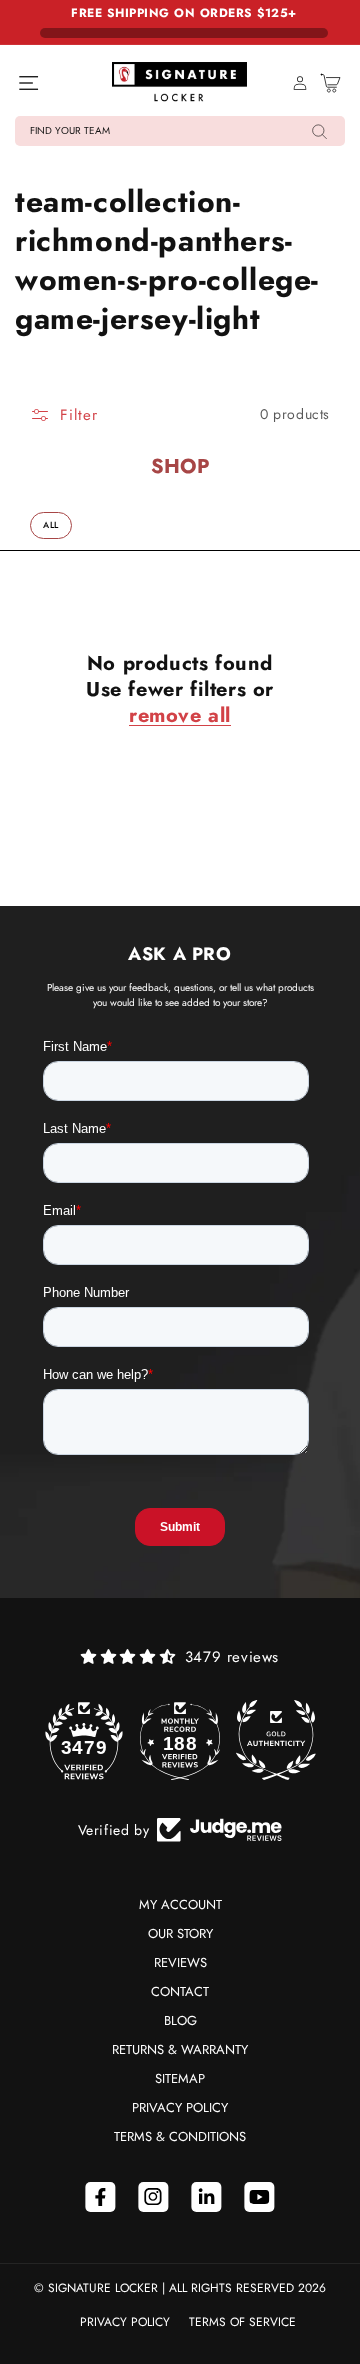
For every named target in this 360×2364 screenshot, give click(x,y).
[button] (180, 131)
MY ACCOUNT (180, 1904)
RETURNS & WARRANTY (180, 2049)
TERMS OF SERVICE (242, 2322)
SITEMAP (180, 2078)
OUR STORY (180, 1933)
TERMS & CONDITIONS (180, 2136)
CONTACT (180, 1991)
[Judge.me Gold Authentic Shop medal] (276, 1740)
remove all (180, 716)
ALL (51, 524)
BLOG (180, 2020)
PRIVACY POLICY (180, 2107)
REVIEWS (180, 1962)
